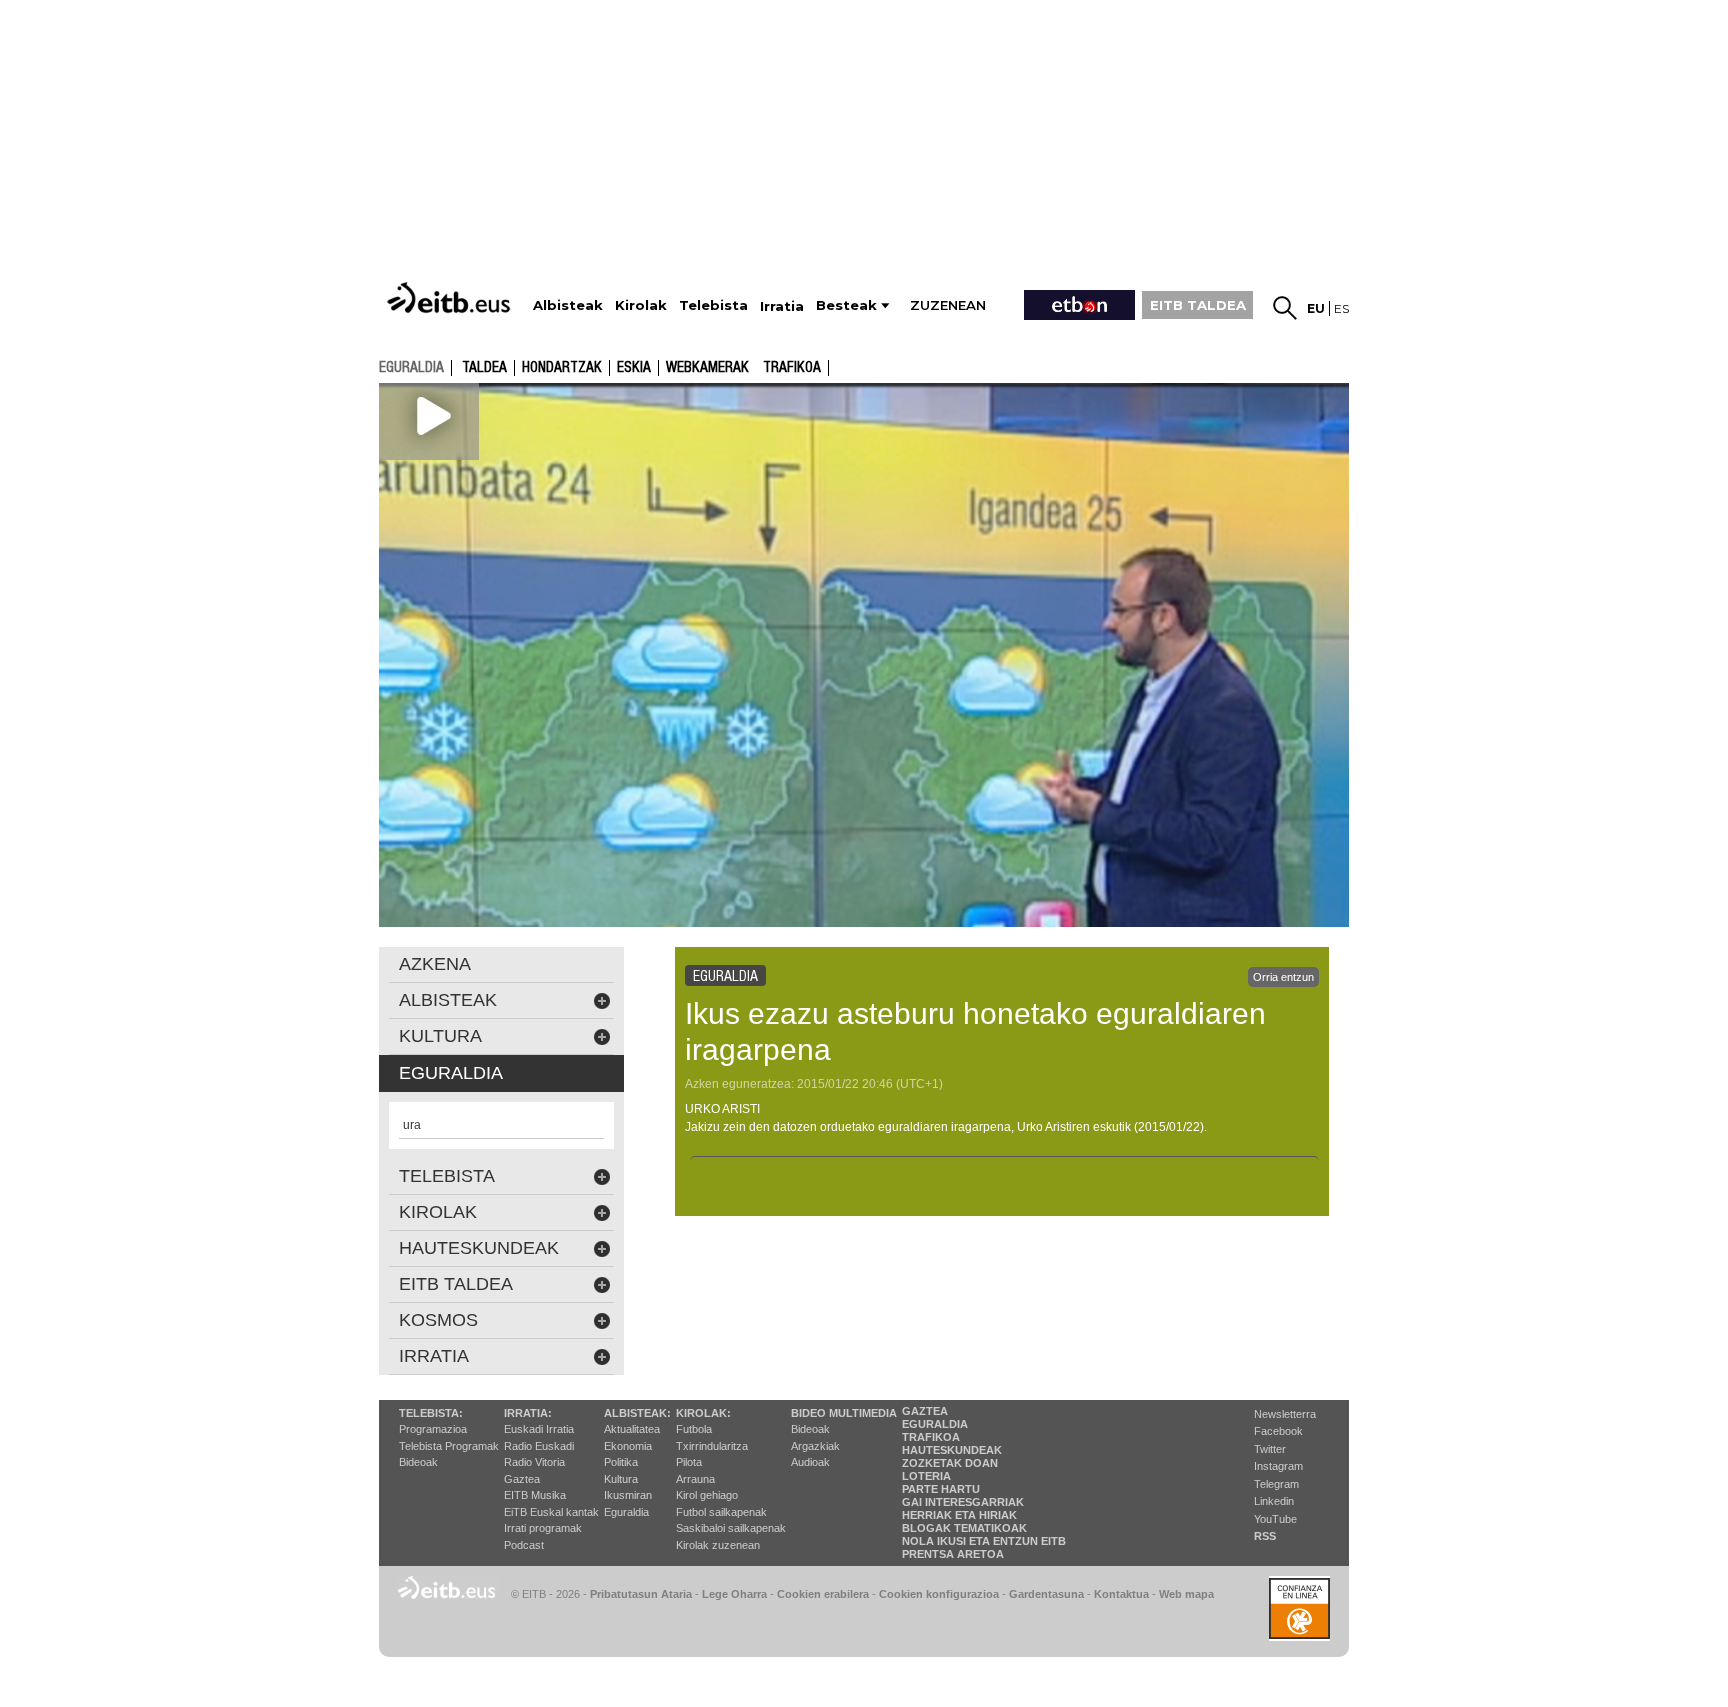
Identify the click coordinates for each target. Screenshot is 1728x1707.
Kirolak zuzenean (718, 1545)
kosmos (438, 1320)
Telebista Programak (449, 1446)
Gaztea (522, 1479)
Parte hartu (941, 1489)
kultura (440, 1036)
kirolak (438, 1212)
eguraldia (411, 367)
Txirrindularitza (712, 1446)
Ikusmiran (628, 1495)
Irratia (434, 1356)
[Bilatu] (1285, 308)
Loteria (926, 1476)
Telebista (447, 1176)
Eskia (634, 368)
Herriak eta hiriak (959, 1515)
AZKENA (435, 964)
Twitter (1270, 1449)
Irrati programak (543, 1528)
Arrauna (695, 1479)
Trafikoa (792, 368)
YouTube (1275, 1519)
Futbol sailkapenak (721, 1512)
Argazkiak (815, 1446)
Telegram (1276, 1484)
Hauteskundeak (952, 1450)
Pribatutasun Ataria (641, 1594)
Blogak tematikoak (964, 1528)
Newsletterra (1285, 1414)
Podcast (524, 1545)
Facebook (1278, 1431)
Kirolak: (703, 1413)
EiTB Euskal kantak (551, 1512)
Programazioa (433, 1429)
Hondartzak (562, 368)
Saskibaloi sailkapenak (731, 1528)
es (1341, 308)
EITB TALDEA (1198, 305)
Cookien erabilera (823, 1594)
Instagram (1278, 1466)
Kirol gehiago (707, 1495)
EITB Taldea (456, 1284)
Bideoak (418, 1462)
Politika (621, 1462)
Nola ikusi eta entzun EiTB (984, 1541)
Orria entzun (1283, 977)
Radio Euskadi (539, 1446)
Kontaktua (1121, 1594)
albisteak (448, 1000)
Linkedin (1274, 1501)
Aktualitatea (632, 1429)
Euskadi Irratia (539, 1429)
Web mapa (1186, 1594)
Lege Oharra (734, 1594)
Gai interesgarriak (963, 1502)
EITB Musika (535, 1495)
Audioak (810, 1462)
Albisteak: (637, 1413)
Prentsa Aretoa (953, 1554)
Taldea (484, 368)
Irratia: (528, 1413)
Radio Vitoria (534, 1462)
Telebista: (431, 1413)
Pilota (689, 1462)
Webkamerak (707, 368)
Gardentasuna (1046, 1594)
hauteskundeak (479, 1248)
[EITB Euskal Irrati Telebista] (451, 297)
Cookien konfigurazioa (939, 1594)
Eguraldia (626, 1512)
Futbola (694, 1429)
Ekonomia (628, 1446)
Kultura (621, 1479)
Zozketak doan (950, 1463)
